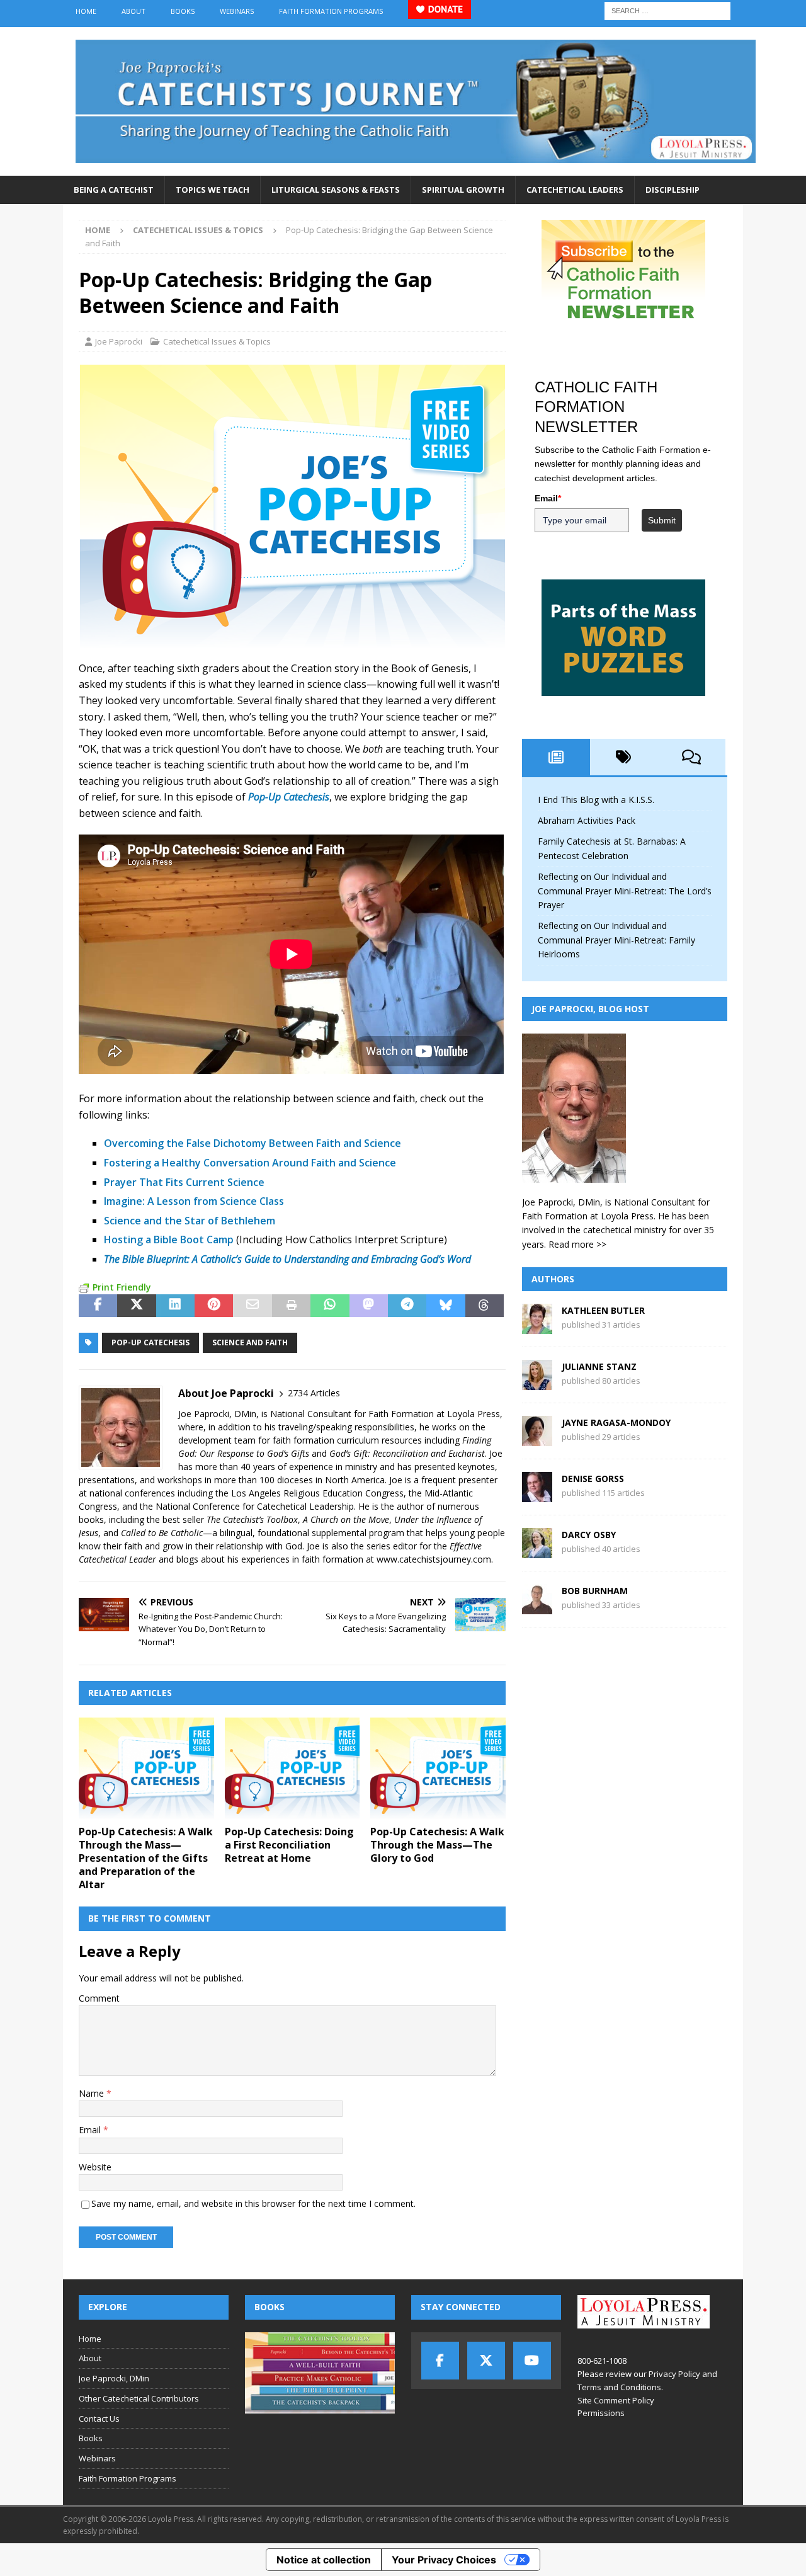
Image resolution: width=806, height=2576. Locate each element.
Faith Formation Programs (331, 11)
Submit (662, 520)
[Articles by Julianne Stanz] (537, 1383)
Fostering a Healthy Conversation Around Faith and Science (250, 1163)
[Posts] (556, 757)
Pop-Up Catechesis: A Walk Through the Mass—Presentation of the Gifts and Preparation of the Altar (146, 1858)
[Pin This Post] (214, 1306)
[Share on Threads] (485, 1306)
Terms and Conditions (619, 2387)
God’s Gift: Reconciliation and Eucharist (407, 1453)
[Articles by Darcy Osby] (537, 1551)
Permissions (601, 2413)
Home (86, 11)
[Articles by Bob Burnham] (537, 1607)
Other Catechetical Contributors (139, 2398)
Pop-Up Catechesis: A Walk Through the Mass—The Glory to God (437, 1845)
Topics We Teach (213, 190)
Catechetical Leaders (575, 190)
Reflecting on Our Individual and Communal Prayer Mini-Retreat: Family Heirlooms (616, 940)
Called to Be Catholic (162, 1533)
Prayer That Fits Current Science (184, 1182)
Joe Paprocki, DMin (114, 2378)
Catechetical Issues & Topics (217, 341)
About (133, 11)
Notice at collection (324, 2560)
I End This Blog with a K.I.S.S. (596, 800)
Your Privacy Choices (444, 2560)
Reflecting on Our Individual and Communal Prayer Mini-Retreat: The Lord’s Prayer (625, 891)
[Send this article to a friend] (252, 1306)
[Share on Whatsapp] (330, 1306)
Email (91, 2130)
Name (93, 2093)
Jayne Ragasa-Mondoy (616, 1422)
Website (95, 2167)
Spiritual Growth (463, 190)
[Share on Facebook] (98, 1306)
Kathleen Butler (603, 1310)
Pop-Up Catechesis (150, 1342)
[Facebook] (440, 2361)
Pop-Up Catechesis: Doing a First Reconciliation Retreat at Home (289, 1845)
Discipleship (673, 190)
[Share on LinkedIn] (175, 1306)
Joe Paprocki (119, 341)
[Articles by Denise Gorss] (537, 1495)
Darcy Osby (589, 1535)
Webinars (237, 11)
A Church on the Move (346, 1519)
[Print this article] (291, 1306)
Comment (99, 1998)
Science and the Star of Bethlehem (190, 1221)
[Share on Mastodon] (369, 1306)
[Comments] (691, 757)
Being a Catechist (114, 190)
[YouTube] (532, 2361)
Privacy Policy (674, 2374)
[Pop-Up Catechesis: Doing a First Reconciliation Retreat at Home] (292, 1768)
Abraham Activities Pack (587, 820)
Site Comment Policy (616, 2400)
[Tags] (624, 757)
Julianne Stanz (599, 1366)
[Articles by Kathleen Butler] (537, 1327)
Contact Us (99, 2419)
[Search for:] (667, 10)
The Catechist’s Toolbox (252, 1519)
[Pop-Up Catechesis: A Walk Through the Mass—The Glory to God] (438, 1768)
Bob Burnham (595, 1591)
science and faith (250, 1342)
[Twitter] (486, 2361)
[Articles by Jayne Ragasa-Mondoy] (537, 1439)
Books (183, 11)
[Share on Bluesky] (446, 1306)
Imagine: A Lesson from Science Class (194, 1201)
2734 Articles (314, 1393)
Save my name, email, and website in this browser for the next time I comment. (253, 2203)
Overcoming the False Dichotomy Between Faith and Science (253, 1143)
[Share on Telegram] (407, 1306)
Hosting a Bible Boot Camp (169, 1240)
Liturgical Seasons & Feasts (336, 190)
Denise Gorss (593, 1479)
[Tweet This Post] (136, 1306)
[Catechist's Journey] (416, 168)
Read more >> (577, 1244)
